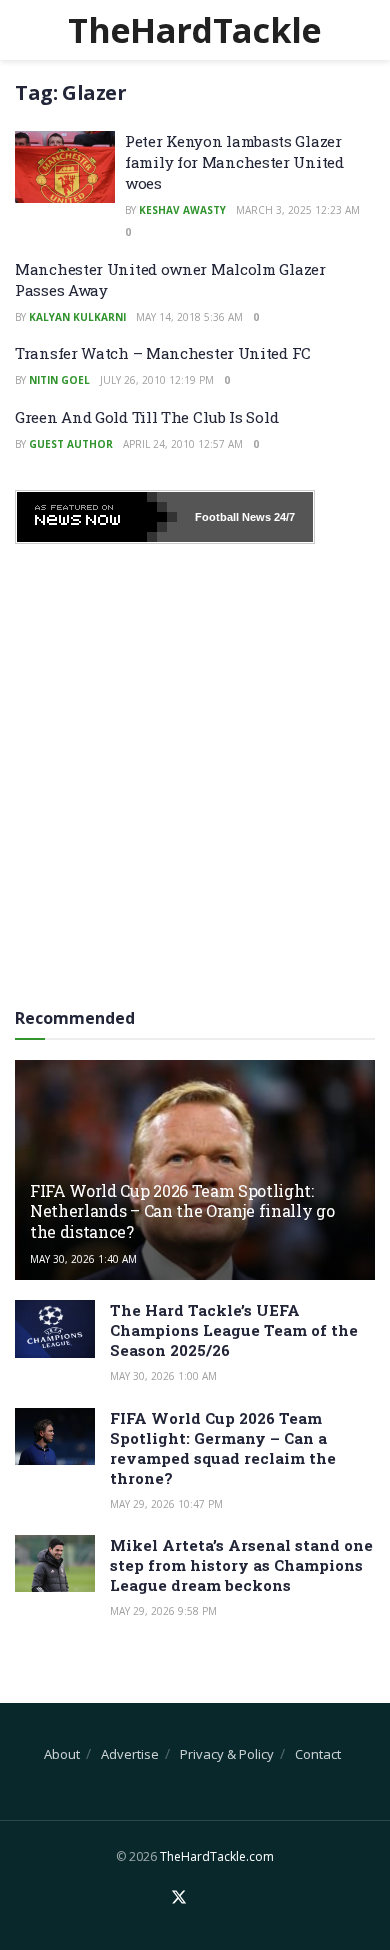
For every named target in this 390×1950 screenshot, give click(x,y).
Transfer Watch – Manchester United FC (163, 353)
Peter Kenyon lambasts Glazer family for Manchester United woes (234, 162)
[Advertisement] (195, 769)
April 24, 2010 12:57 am (183, 444)
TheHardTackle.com (217, 1856)
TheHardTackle (194, 30)
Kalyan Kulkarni (77, 317)
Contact (318, 1754)
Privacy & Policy (227, 1754)
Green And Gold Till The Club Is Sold (146, 417)
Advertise (130, 1754)
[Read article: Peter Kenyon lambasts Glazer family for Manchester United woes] (65, 167)
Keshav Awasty (182, 210)
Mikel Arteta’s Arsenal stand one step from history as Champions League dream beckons (241, 1565)
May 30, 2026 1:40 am (83, 1259)
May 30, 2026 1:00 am (163, 1376)
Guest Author (71, 444)
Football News (233, 517)
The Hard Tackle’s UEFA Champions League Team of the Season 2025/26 (234, 1330)
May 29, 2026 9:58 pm (163, 1611)
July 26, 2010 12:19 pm (157, 380)
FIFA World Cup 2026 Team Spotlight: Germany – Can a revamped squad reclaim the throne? (223, 1448)
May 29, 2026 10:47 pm (166, 1504)
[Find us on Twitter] (179, 1898)
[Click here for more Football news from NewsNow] (97, 517)
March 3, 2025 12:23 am (298, 210)
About (62, 1754)
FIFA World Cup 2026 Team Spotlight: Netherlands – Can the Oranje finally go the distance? (182, 1211)
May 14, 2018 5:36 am (189, 317)
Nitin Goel (59, 380)
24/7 (283, 517)
